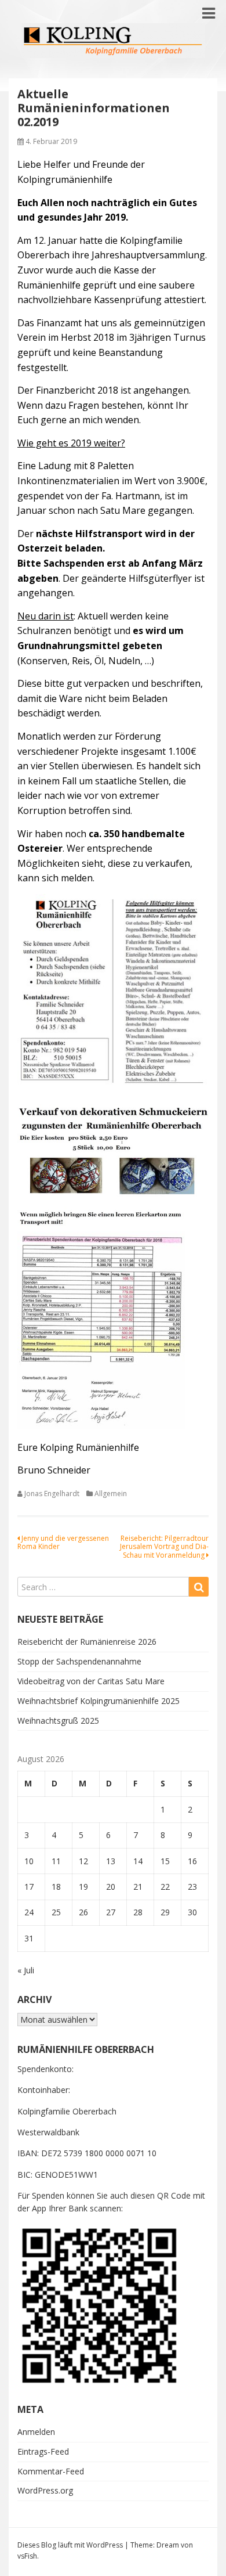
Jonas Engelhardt (52, 1494)
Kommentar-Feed (51, 2471)
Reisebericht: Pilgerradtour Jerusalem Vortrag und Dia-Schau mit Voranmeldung (164, 1547)
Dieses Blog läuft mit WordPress (70, 2545)
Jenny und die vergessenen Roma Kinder (63, 1542)
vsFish (27, 2556)
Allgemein (111, 1494)
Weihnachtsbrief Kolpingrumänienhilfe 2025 (99, 1701)
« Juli (26, 1970)
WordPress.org (45, 2490)
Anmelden (36, 2432)
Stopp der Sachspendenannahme (79, 1661)
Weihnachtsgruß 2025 (58, 1721)
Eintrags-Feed (43, 2451)
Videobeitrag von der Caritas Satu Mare (91, 1681)
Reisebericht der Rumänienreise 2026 (87, 1642)
